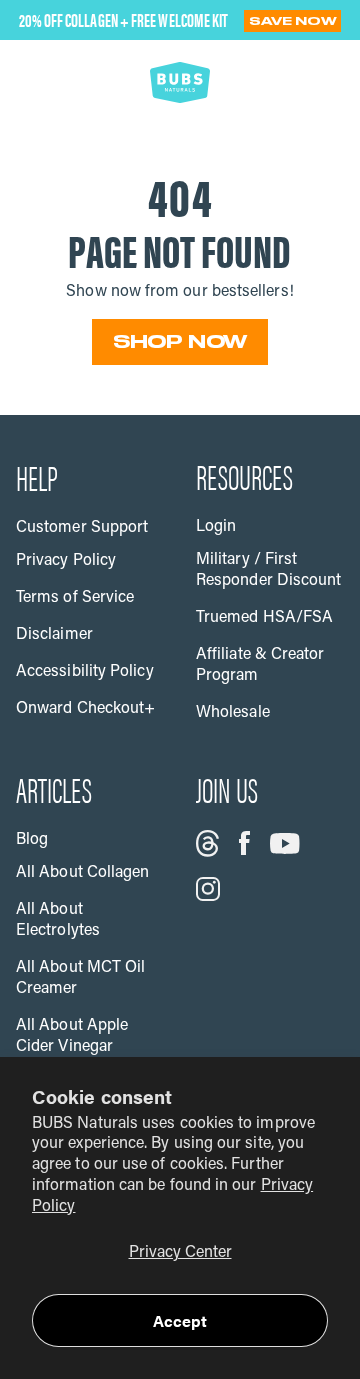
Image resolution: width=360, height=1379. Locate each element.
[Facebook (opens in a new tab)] (244, 843)
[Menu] (42, 82)
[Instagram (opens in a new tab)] (208, 889)
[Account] (266, 82)
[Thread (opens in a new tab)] (207, 843)
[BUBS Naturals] (180, 82)
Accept (180, 1320)
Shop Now (180, 341)
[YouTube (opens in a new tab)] (285, 843)
